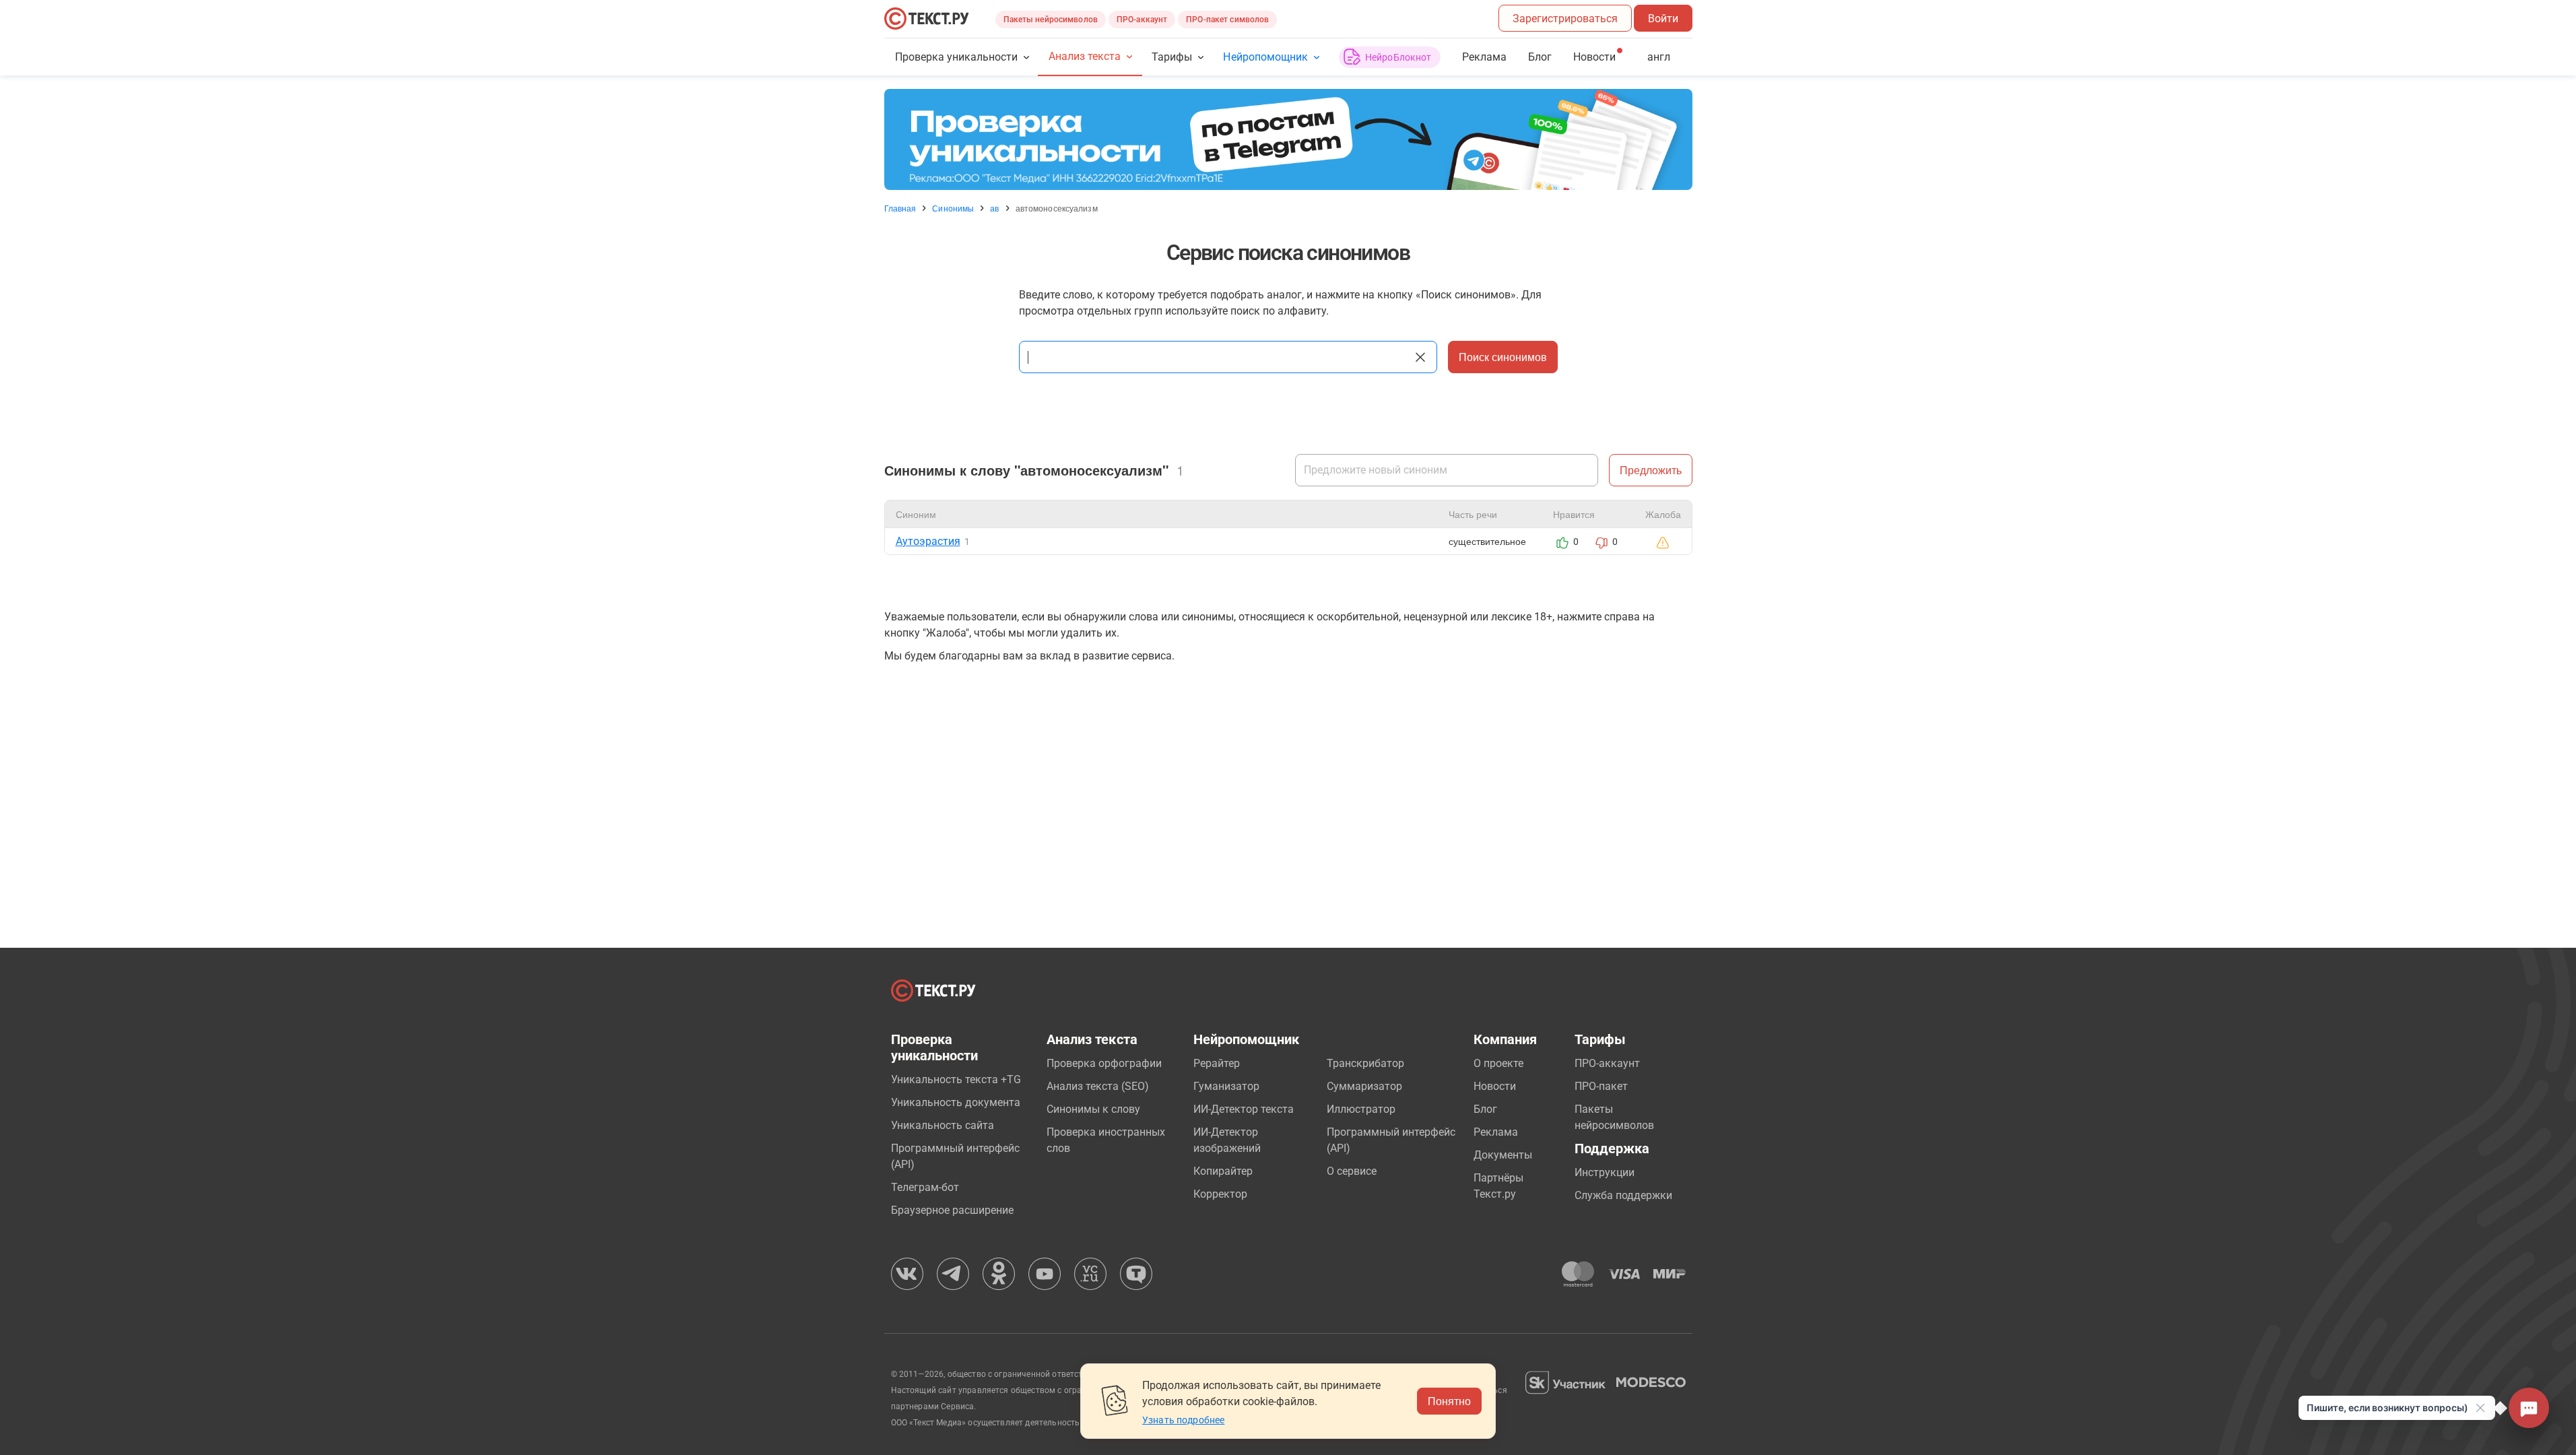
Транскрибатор (1365, 1063)
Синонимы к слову (1093, 1109)
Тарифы (1172, 57)
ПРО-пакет (1601, 1086)
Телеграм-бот (925, 1187)
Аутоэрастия (928, 541)
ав (994, 208)
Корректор (1220, 1194)
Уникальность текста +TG (956, 1079)
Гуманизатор (1226, 1086)
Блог (1540, 57)
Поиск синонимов (1503, 357)
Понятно (1449, 1401)
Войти (1663, 19)
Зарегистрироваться (1565, 19)
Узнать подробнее (1183, 1420)
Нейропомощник (1265, 57)
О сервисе (1352, 1171)
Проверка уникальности (957, 57)
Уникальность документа (956, 1102)
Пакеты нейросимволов (1051, 20)
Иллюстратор (1361, 1109)
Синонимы (953, 208)
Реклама (1484, 57)
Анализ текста (1085, 56)
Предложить (1651, 470)
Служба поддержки (1623, 1195)
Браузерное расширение (952, 1210)
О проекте (1498, 1063)
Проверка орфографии (1104, 1063)
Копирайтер (1223, 1171)
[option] (1288, 139)
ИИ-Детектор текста (1244, 1109)
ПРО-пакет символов (1227, 20)
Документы (1503, 1155)
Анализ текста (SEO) (1098, 1086)
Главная (900, 208)
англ (1659, 57)
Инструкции (1605, 1172)
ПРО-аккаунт (1142, 20)
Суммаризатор (1364, 1086)
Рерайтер (1217, 1063)
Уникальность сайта (943, 1125)
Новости (1495, 1086)
